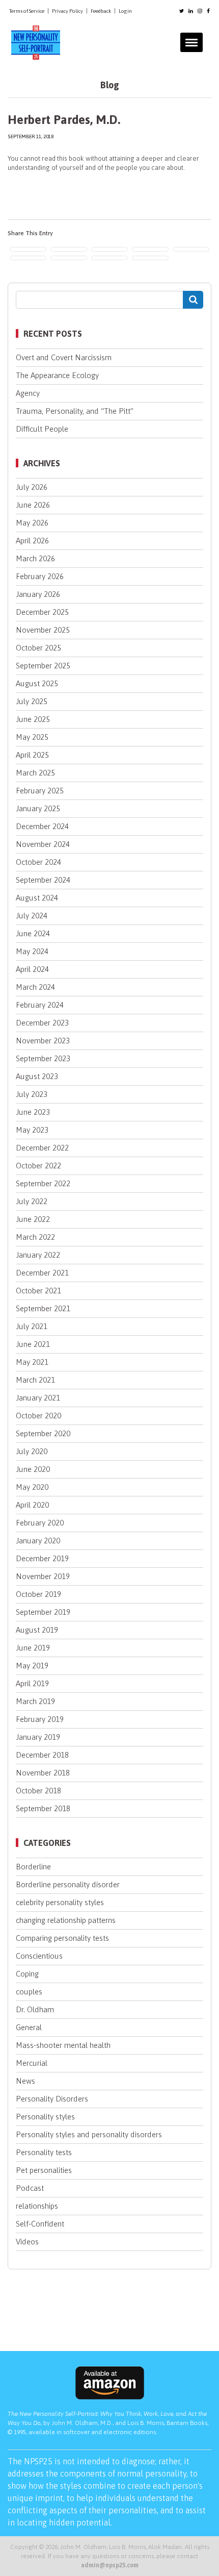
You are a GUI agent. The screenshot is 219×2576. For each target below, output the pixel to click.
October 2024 (38, 862)
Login (125, 11)
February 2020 (40, 1523)
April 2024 (32, 969)
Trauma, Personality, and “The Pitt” (75, 411)
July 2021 (32, 1326)
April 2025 (32, 755)
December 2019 (42, 1558)
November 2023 (43, 1041)
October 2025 (38, 648)
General (29, 2027)
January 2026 (38, 594)
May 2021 (32, 1362)
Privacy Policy (67, 11)
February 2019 (40, 1719)
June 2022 (33, 1219)
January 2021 (38, 1398)
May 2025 (32, 737)
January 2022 (38, 1255)
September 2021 (43, 1308)
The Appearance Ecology (57, 375)
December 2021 (42, 1273)
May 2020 (32, 1487)
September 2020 (43, 1433)
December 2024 (42, 826)
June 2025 (33, 719)
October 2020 (38, 1416)
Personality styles (45, 2117)
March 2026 (35, 558)
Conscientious (39, 1956)
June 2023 (33, 1112)
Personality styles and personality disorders (89, 2134)
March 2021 (35, 1380)
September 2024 (43, 880)
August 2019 (37, 1630)
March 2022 (35, 1237)
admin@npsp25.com (110, 2565)
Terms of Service (27, 11)
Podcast (30, 2188)
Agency (28, 393)
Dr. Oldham (35, 2009)
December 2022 (42, 1148)
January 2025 (38, 808)
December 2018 (42, 1755)
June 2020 (33, 1469)
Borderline (33, 1867)
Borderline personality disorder (68, 1884)
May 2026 (32, 523)
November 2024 (43, 844)
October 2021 (38, 1291)
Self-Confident (40, 2224)
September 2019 (43, 1612)
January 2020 (38, 1541)
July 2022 (32, 1201)
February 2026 (40, 576)
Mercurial (32, 2063)
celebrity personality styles (60, 1902)
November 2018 (43, 1773)
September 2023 (43, 1058)
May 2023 (32, 1130)
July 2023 (32, 1094)
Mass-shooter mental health (63, 2045)
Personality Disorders (52, 2099)
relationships (37, 2206)
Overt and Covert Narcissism (64, 357)
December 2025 (42, 612)
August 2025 (37, 683)
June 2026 (33, 505)
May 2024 (32, 951)
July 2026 (32, 487)
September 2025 (43, 666)
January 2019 (38, 1737)
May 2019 (32, 1666)
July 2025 (32, 701)
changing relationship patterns (66, 1920)
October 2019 (38, 1594)
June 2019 (33, 1648)
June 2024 (33, 933)
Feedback (101, 11)
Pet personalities (44, 2170)
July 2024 (32, 916)
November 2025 (43, 630)
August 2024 (37, 898)
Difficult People (42, 429)
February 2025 (40, 791)
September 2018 (43, 1808)
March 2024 (35, 987)
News (25, 2081)
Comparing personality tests (62, 1938)
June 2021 (33, 1344)
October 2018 (38, 1791)
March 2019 (35, 1701)
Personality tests (44, 2152)
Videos (27, 2242)
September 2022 (43, 1183)
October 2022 (38, 1166)
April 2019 (32, 1683)
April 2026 (32, 541)
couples (29, 1992)
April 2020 (32, 1505)
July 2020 (32, 1451)
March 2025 (35, 773)
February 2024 (40, 1005)
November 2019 (43, 1576)
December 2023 (42, 1023)
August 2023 (37, 1076)
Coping (27, 1974)
